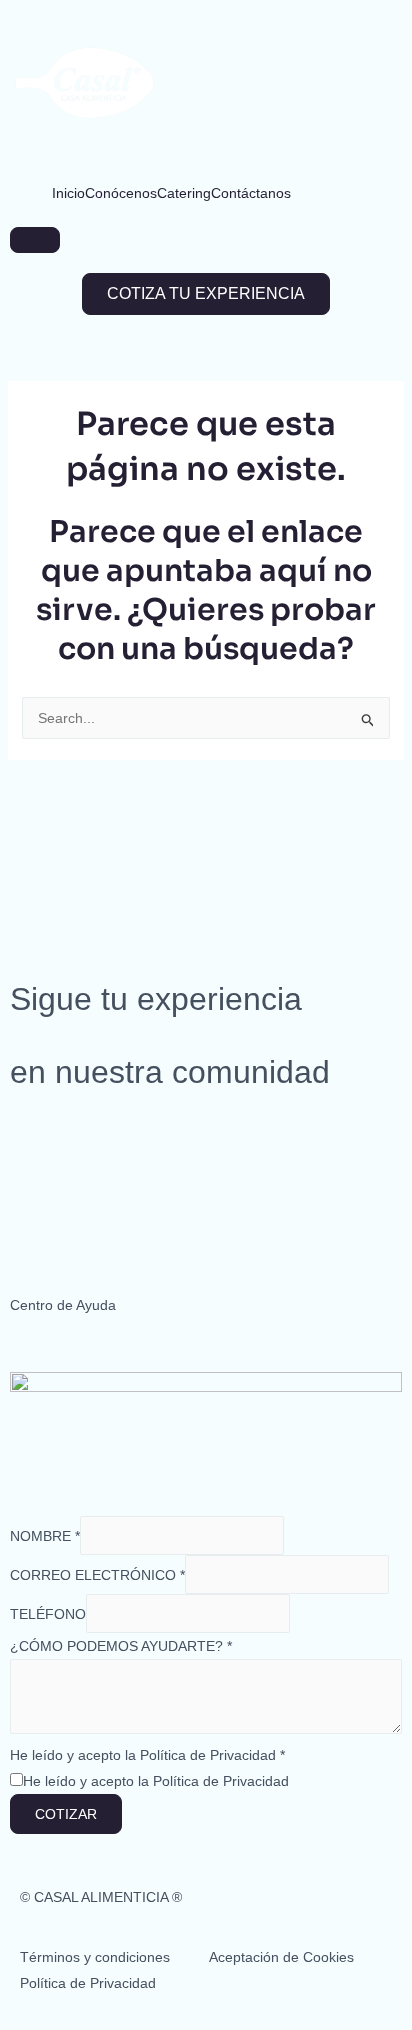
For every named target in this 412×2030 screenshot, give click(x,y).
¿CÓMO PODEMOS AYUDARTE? (121, 1646)
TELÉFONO (48, 1614)
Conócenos (121, 193)
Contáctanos (251, 193)
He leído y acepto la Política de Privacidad (147, 1755)
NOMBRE (45, 1536)
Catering (184, 193)
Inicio (68, 193)
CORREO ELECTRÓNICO (97, 1575)
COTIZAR (66, 1814)
